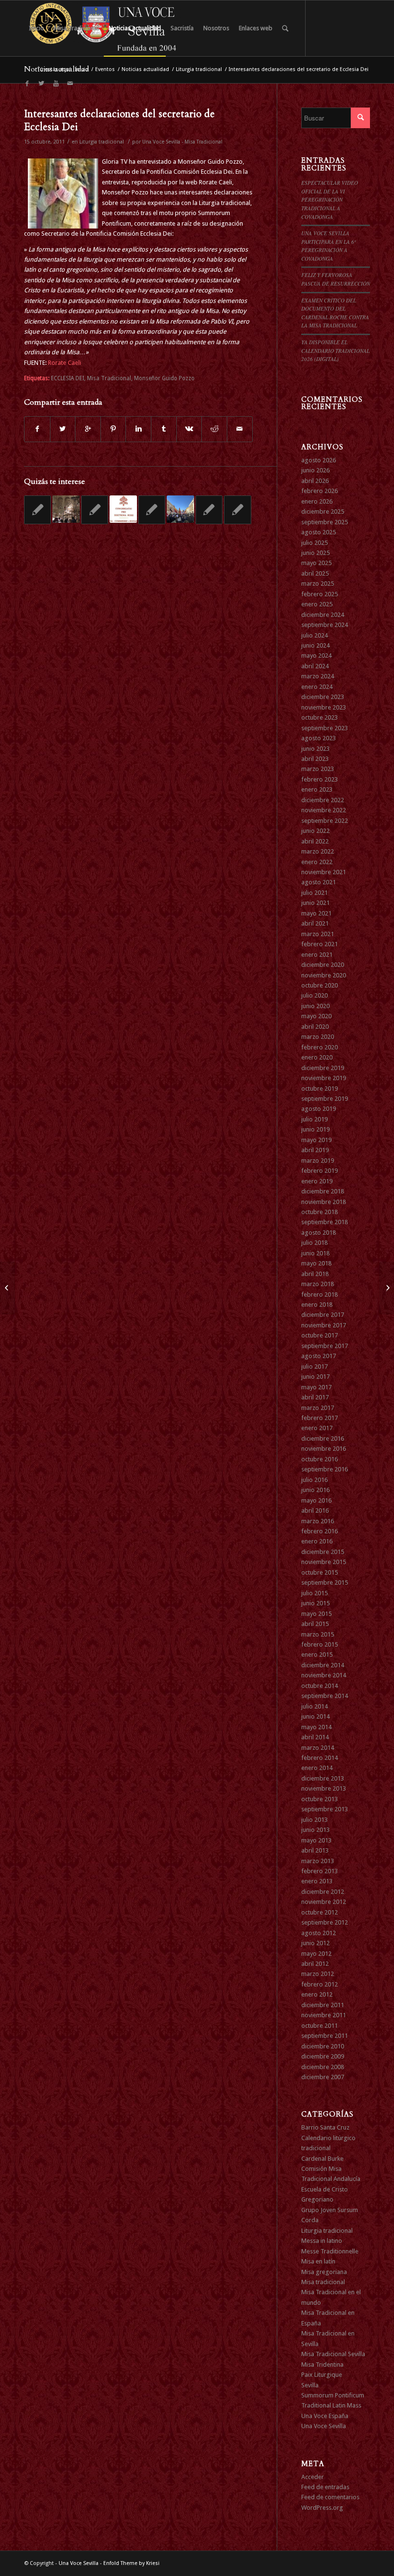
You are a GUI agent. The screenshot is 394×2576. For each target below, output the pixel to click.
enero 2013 (317, 1881)
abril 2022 (315, 841)
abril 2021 (315, 923)
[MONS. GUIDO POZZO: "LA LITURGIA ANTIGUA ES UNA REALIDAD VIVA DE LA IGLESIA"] (37, 510)
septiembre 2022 (325, 821)
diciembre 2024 (323, 615)
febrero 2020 (320, 1047)
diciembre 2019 (323, 1068)
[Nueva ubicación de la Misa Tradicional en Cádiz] (209, 510)
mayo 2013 (316, 1840)
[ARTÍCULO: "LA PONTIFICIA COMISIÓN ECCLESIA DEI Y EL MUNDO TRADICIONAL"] (123, 509)
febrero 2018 (320, 1294)
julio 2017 (314, 1366)
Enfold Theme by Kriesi (131, 2563)
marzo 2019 (318, 1161)
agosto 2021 (319, 882)
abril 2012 (315, 1964)
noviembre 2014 (324, 1675)
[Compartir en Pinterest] (113, 429)
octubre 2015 (320, 1572)
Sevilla (310, 2385)
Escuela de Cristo (325, 2189)
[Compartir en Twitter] (63, 429)
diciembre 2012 (323, 1892)
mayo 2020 (316, 1016)
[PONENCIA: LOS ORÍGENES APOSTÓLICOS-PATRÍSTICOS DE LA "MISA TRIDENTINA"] (152, 510)
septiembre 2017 (325, 1346)
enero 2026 (317, 501)
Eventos (105, 69)
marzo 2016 (318, 1521)
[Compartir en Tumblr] (164, 429)
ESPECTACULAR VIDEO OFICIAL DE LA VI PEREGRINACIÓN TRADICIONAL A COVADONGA (330, 199)
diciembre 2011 (323, 2005)
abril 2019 (315, 1150)
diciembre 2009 (323, 2056)
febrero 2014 (320, 1758)
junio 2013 (315, 1830)
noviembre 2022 (324, 810)
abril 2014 (315, 1737)
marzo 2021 (318, 934)
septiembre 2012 (325, 1922)
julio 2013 (314, 1820)
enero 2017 (317, 1428)
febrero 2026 (320, 491)
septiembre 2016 (325, 1469)
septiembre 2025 (325, 522)
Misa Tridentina (322, 2365)
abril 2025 (315, 573)
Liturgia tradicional (199, 69)
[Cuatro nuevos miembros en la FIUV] (7, 1288)
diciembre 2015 (323, 1552)
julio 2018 (314, 1243)
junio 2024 (315, 645)
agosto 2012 (319, 1933)
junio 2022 (315, 831)
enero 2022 (317, 862)
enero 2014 (317, 1768)
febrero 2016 (320, 1531)
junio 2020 (315, 1006)
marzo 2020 (318, 1037)
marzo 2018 (318, 1284)
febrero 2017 (320, 1418)
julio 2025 (314, 543)
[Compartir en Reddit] (214, 429)
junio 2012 (315, 1943)
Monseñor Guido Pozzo (164, 378)
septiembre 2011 (325, 2036)
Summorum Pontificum (333, 2395)
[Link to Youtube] (56, 84)
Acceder (313, 2477)
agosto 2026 (319, 460)
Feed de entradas (325, 2487)
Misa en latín (318, 2261)
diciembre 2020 (323, 965)
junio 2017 (315, 1377)
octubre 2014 (320, 1686)
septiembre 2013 (325, 1809)
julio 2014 (314, 1706)
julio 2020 (314, 995)
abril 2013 (315, 1850)
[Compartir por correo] (240, 429)
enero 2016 (317, 1541)
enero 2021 (317, 955)
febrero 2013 (320, 1871)
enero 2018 (317, 1305)
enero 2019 (317, 1181)
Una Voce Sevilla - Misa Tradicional (182, 142)
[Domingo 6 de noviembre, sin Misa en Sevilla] (95, 510)
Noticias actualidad (145, 69)
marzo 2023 (318, 769)
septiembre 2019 (325, 1099)
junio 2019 (315, 1129)
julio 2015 (314, 1593)
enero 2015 (317, 1655)
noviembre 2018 (324, 1202)
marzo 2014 (318, 1748)
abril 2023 (315, 759)
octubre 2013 (320, 1799)
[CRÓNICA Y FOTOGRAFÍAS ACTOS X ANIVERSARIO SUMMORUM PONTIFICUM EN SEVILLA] (66, 509)
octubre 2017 (320, 1335)
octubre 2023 (320, 717)
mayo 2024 (316, 656)
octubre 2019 (320, 1089)
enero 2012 (317, 1994)
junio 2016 (315, 1490)
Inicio (82, 69)
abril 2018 (315, 1274)
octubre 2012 (320, 1912)
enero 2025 (317, 604)
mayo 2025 (316, 563)
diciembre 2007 (323, 2077)
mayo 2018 (316, 1263)
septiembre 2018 (325, 1222)
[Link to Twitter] (41, 84)
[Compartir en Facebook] (37, 429)
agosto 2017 (319, 1356)
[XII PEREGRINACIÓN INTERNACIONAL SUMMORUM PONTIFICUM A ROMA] (180, 509)
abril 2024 (315, 666)
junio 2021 (315, 903)
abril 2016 (315, 1511)
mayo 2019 (316, 1140)
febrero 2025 (320, 594)
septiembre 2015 (325, 1583)
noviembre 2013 (324, 1788)
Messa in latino (322, 2241)
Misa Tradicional (109, 378)
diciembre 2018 (323, 1191)
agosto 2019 (319, 1109)
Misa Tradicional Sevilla (333, 2354)
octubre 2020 (320, 985)
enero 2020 (317, 1057)
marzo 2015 (318, 1634)
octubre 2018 (320, 1212)
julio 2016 (314, 1480)
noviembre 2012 (324, 1902)
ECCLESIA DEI (68, 378)
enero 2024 (317, 687)
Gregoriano (317, 2199)
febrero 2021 (320, 944)
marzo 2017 (318, 1408)
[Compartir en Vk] (189, 429)
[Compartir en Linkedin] (138, 429)
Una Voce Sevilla (324, 2426)
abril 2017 (315, 1397)
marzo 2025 (318, 584)
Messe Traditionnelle (330, 2251)
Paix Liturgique (322, 2375)
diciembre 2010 (323, 2046)
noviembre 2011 (324, 2015)
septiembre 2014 (325, 1696)
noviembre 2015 (324, 1562)
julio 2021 (314, 893)
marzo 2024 (318, 676)
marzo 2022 (318, 851)
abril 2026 (315, 481)
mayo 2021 (316, 913)
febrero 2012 (320, 1984)
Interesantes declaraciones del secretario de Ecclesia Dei (119, 120)
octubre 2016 (320, 1459)
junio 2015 (315, 1603)
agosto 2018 (319, 1233)
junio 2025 (315, 553)
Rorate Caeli (65, 363)
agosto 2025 (319, 532)
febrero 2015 (320, 1644)
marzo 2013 (318, 1861)
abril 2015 (315, 1624)
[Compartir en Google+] (88, 429)
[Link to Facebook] (27, 84)
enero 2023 (317, 789)
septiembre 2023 (325, 728)
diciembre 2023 (323, 697)
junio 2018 (315, 1253)
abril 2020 (315, 1027)
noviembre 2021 (324, 872)
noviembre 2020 (324, 975)
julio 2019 (314, 1119)
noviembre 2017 (324, 1325)
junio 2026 (315, 470)
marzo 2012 (318, 1974)
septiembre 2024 (325, 625)
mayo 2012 (316, 1954)
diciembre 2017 (323, 1315)
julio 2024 (314, 635)
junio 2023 (315, 749)
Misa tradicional (323, 2282)
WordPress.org (322, 2508)
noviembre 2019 (324, 1078)
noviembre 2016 (324, 1449)
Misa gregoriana (324, 2272)
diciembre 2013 (323, 1778)
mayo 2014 (316, 1727)
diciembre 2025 (323, 512)
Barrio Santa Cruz (325, 2127)
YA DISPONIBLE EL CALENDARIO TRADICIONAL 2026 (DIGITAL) (335, 350)
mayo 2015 (316, 1614)
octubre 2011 (320, 2026)
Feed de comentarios (330, 2497)
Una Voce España (325, 2416)
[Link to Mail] (70, 84)
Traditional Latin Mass (331, 2405)
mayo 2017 (316, 1387)
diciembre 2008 (323, 2067)
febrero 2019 (320, 1171)
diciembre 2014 (323, 1665)
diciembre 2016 (323, 1438)
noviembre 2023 (324, 707)
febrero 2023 (320, 779)
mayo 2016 (316, 1500)
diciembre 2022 (323, 800)
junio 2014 (315, 1716)
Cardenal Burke (322, 2159)
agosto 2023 (319, 738)
